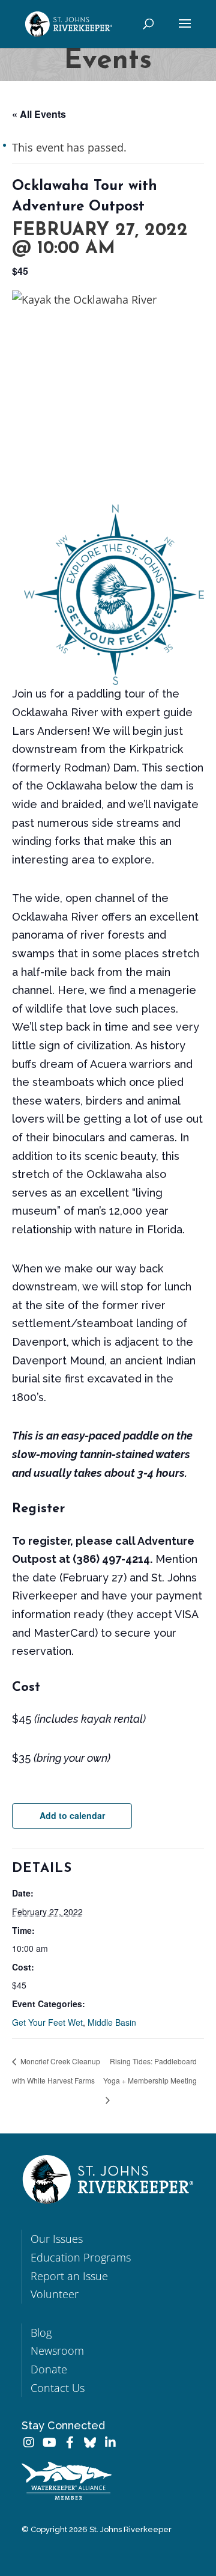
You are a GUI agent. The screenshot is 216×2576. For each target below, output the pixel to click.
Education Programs (81, 2257)
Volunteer (55, 2294)
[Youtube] (49, 2443)
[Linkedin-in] (110, 2443)
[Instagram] (29, 2443)
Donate (49, 2369)
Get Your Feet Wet (47, 2022)
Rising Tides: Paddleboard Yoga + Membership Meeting (150, 2071)
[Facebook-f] (70, 2443)
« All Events (39, 114)
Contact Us (58, 2388)
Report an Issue (69, 2276)
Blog (41, 2332)
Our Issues (57, 2239)
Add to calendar (72, 1815)
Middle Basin (112, 2022)
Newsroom (57, 2351)
